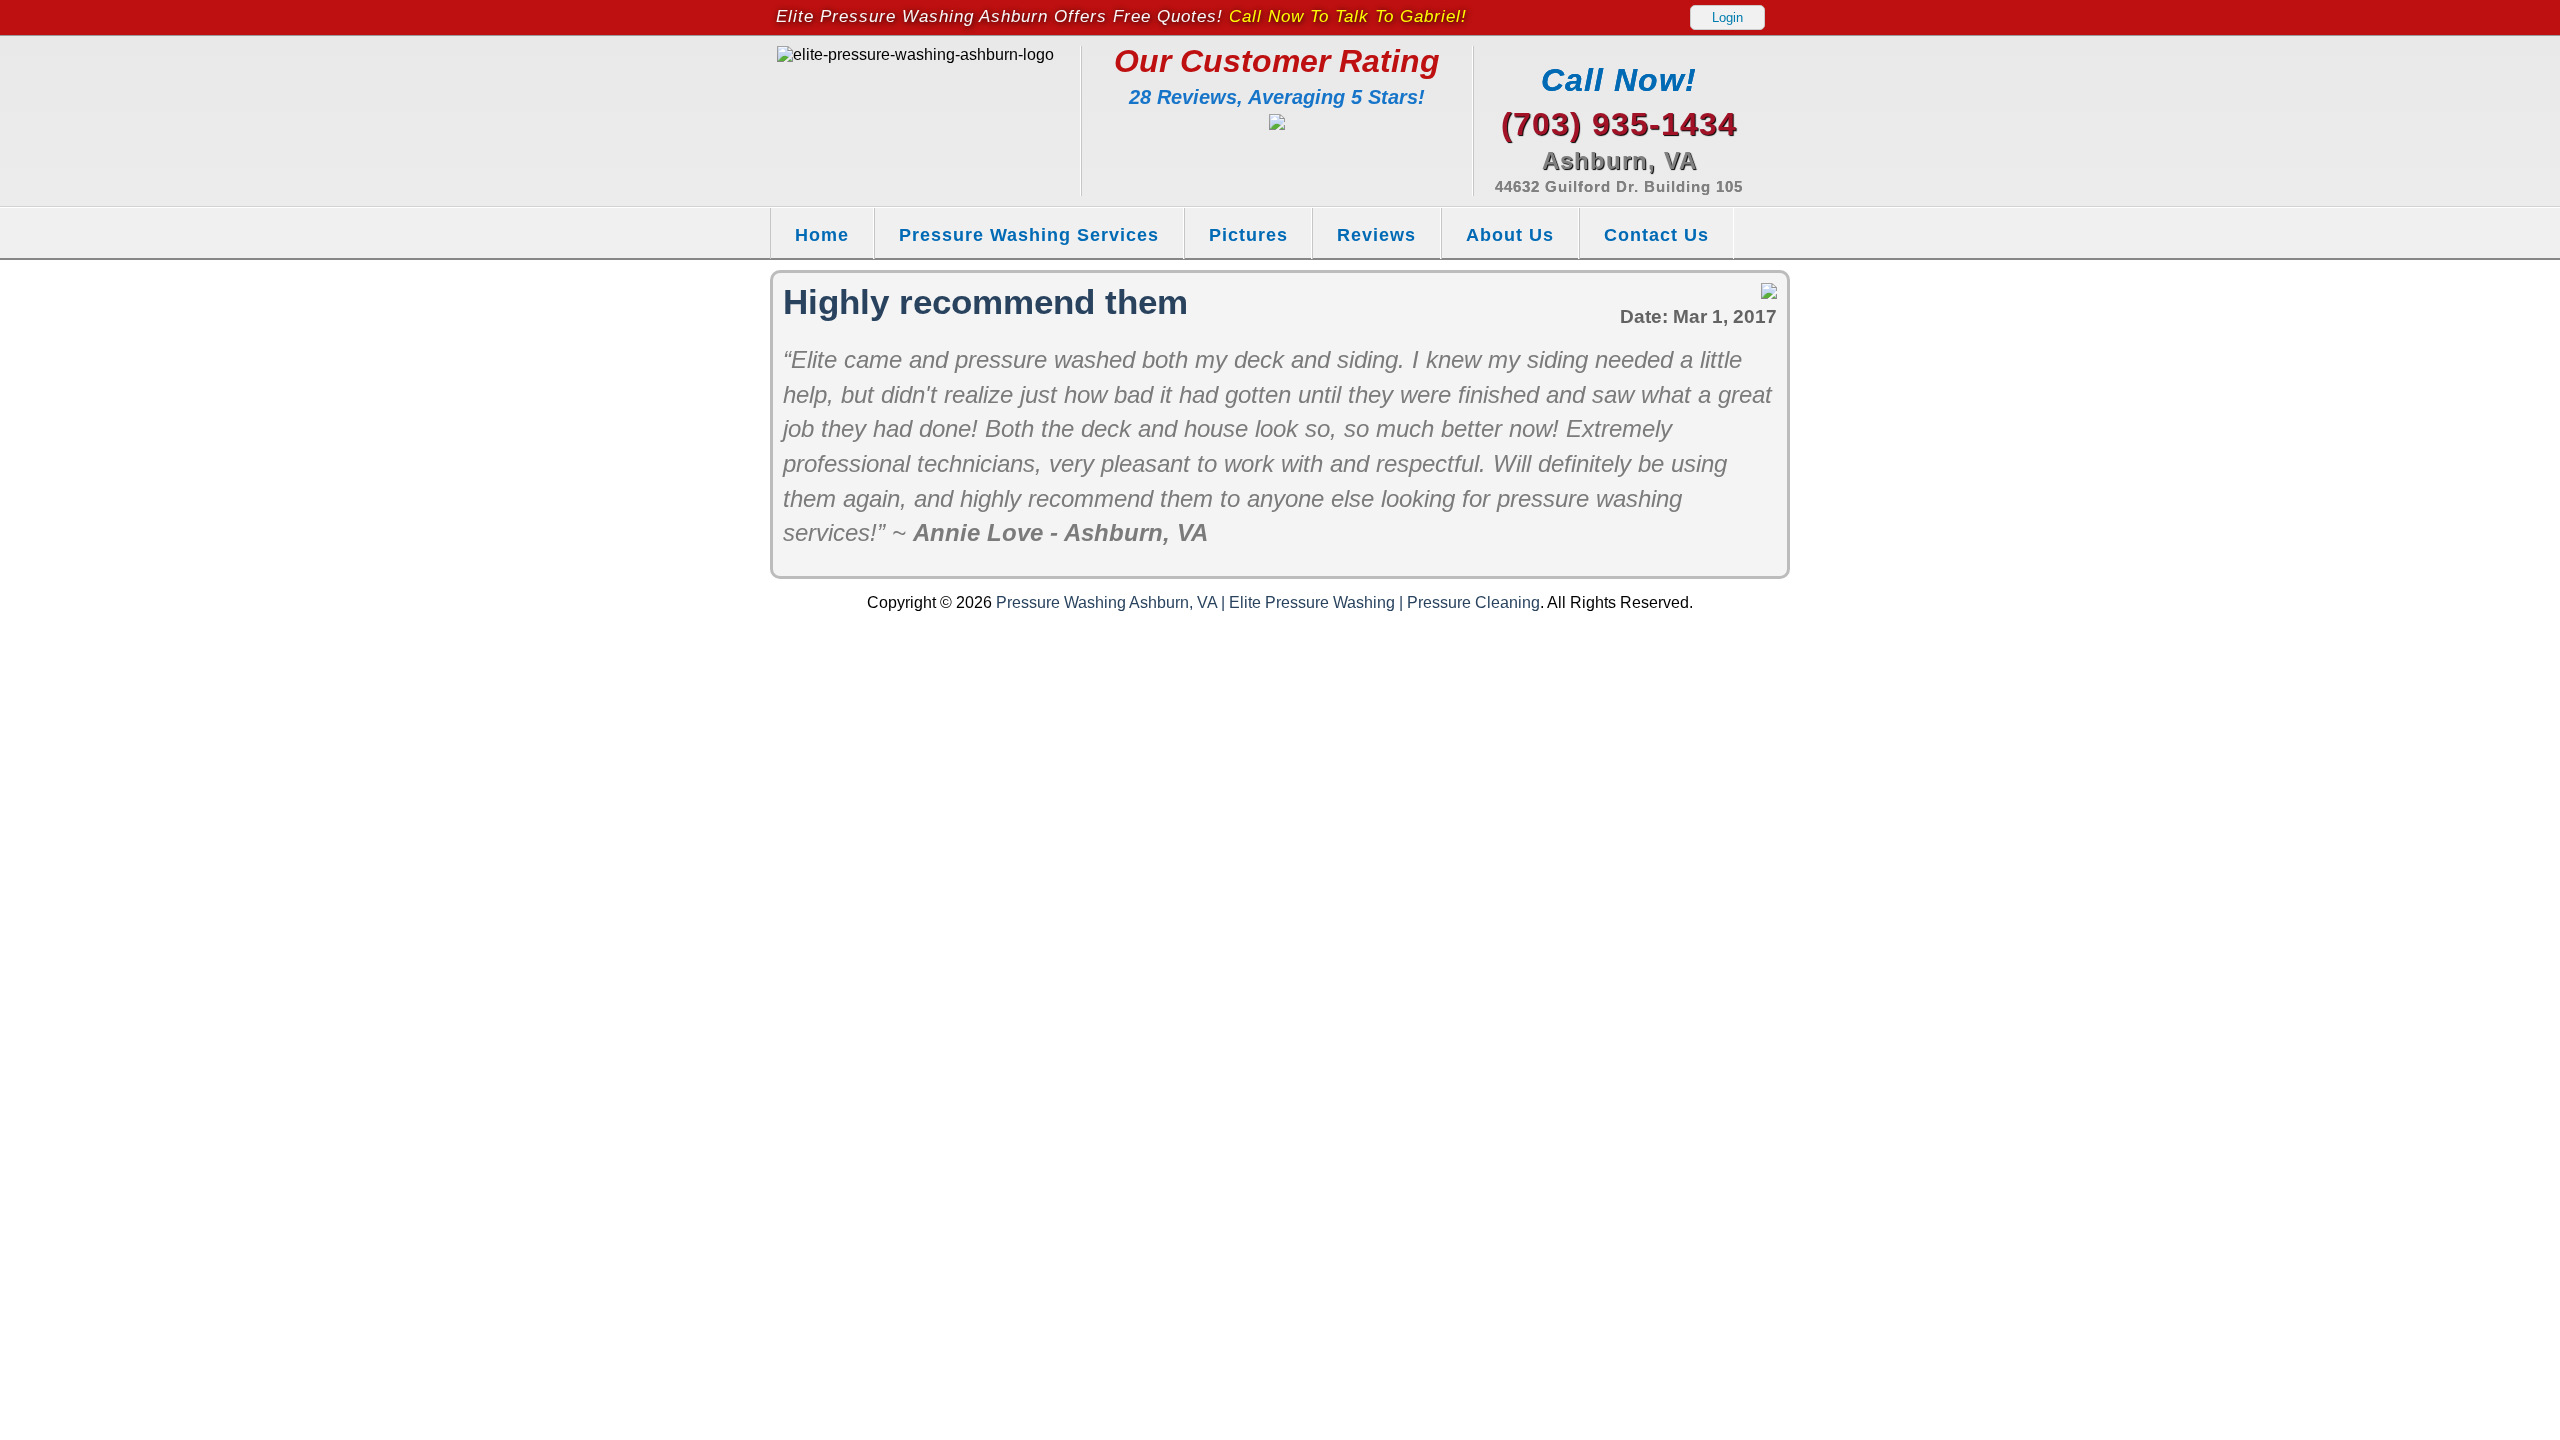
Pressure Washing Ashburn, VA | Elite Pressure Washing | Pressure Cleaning (1268, 602)
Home (822, 234)
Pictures (1248, 234)
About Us (1510, 234)
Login (1727, 17)
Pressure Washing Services (1029, 234)
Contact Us (1656, 234)
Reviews (1376, 234)
